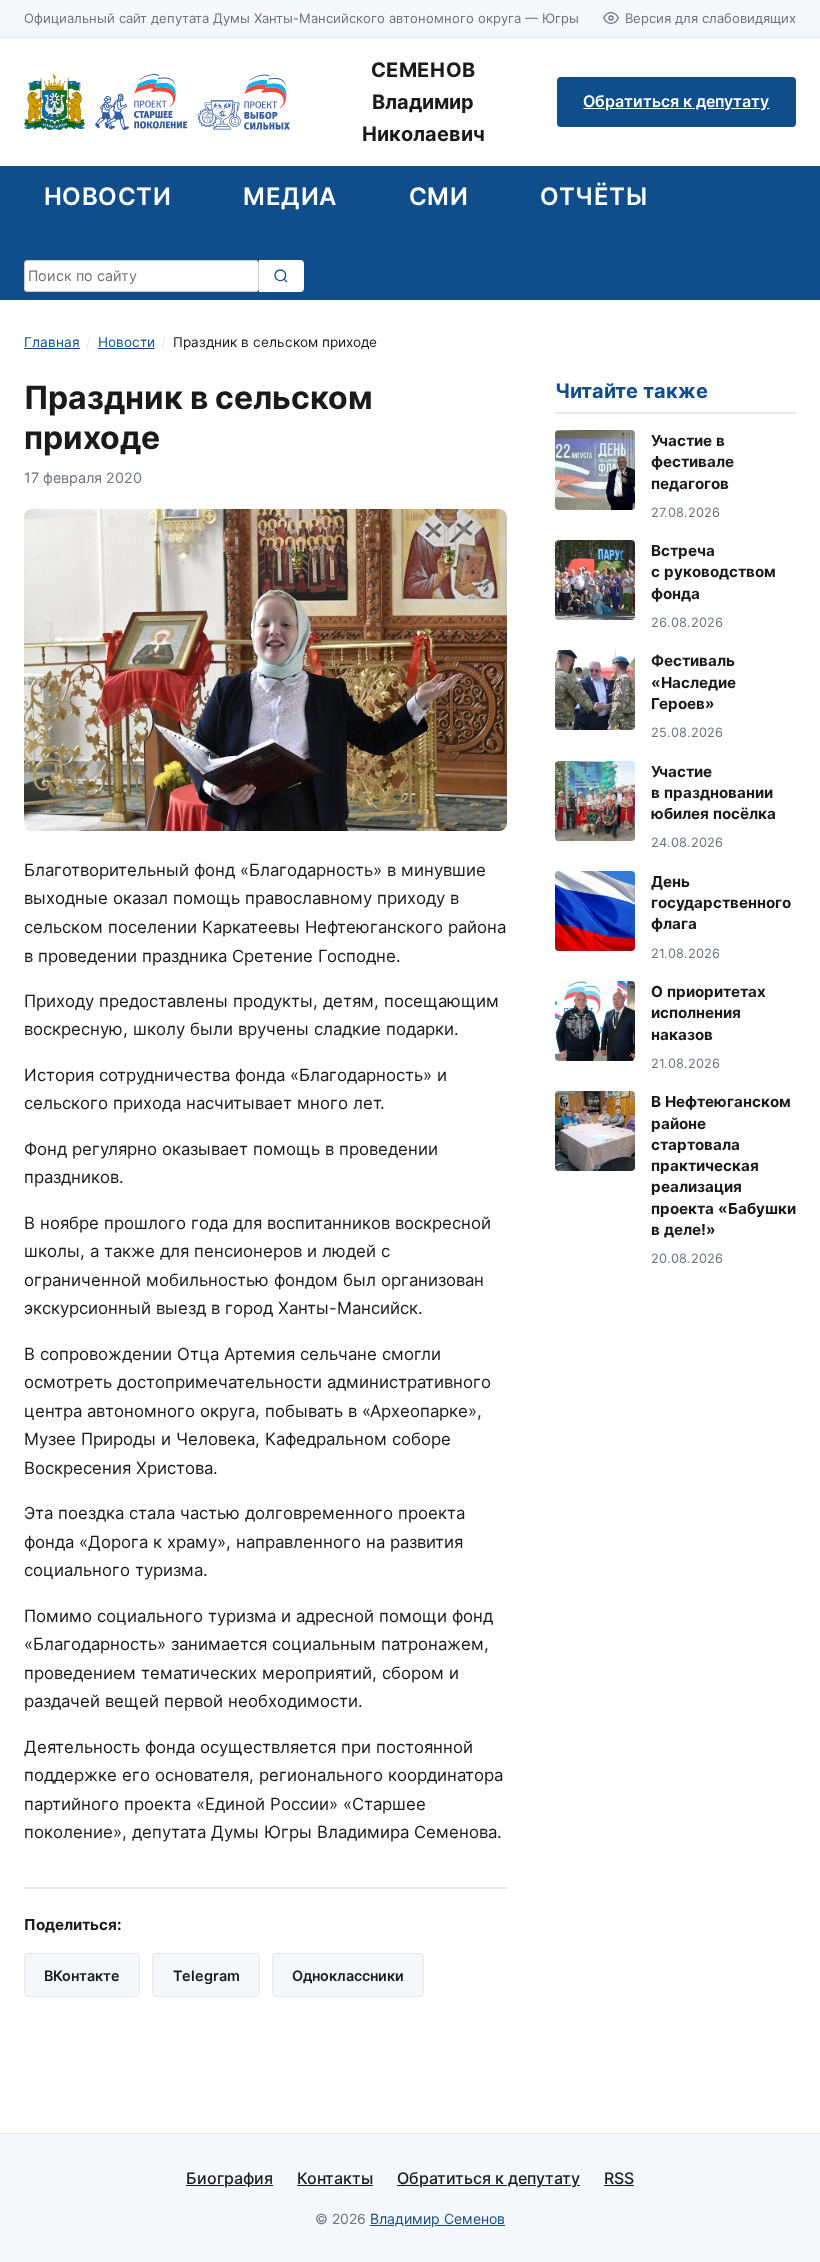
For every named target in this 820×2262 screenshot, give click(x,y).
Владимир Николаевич (423, 102)
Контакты (335, 2178)
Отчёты (593, 196)
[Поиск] (281, 276)
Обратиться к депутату (676, 101)
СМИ (438, 196)
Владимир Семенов (437, 2218)
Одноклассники (348, 1975)
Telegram (206, 1975)
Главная (52, 342)
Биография (229, 2178)
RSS (619, 2178)
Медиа (289, 196)
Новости (107, 196)
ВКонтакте (82, 1975)
